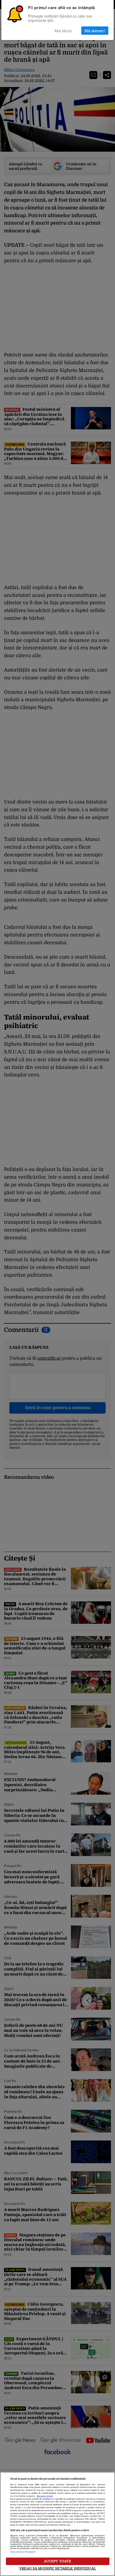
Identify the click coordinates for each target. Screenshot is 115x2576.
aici (81, 2514)
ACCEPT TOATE (58, 2561)
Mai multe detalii (45, 2496)
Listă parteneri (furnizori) (23, 2552)
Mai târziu (63, 31)
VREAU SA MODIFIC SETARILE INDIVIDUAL (57, 2568)
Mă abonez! (95, 31)
